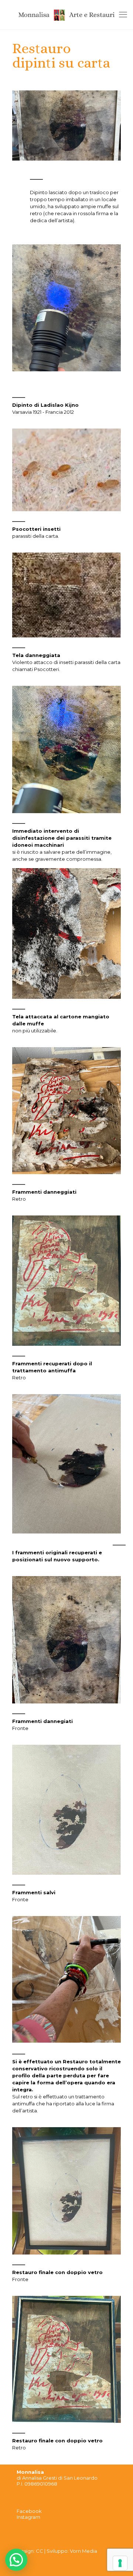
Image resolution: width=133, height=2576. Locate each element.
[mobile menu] (123, 15)
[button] (16, 2560)
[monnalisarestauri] (66, 15)
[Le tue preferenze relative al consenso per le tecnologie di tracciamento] (120, 2563)
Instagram (28, 2517)
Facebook (29, 2511)
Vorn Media (83, 2551)
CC (40, 2551)
